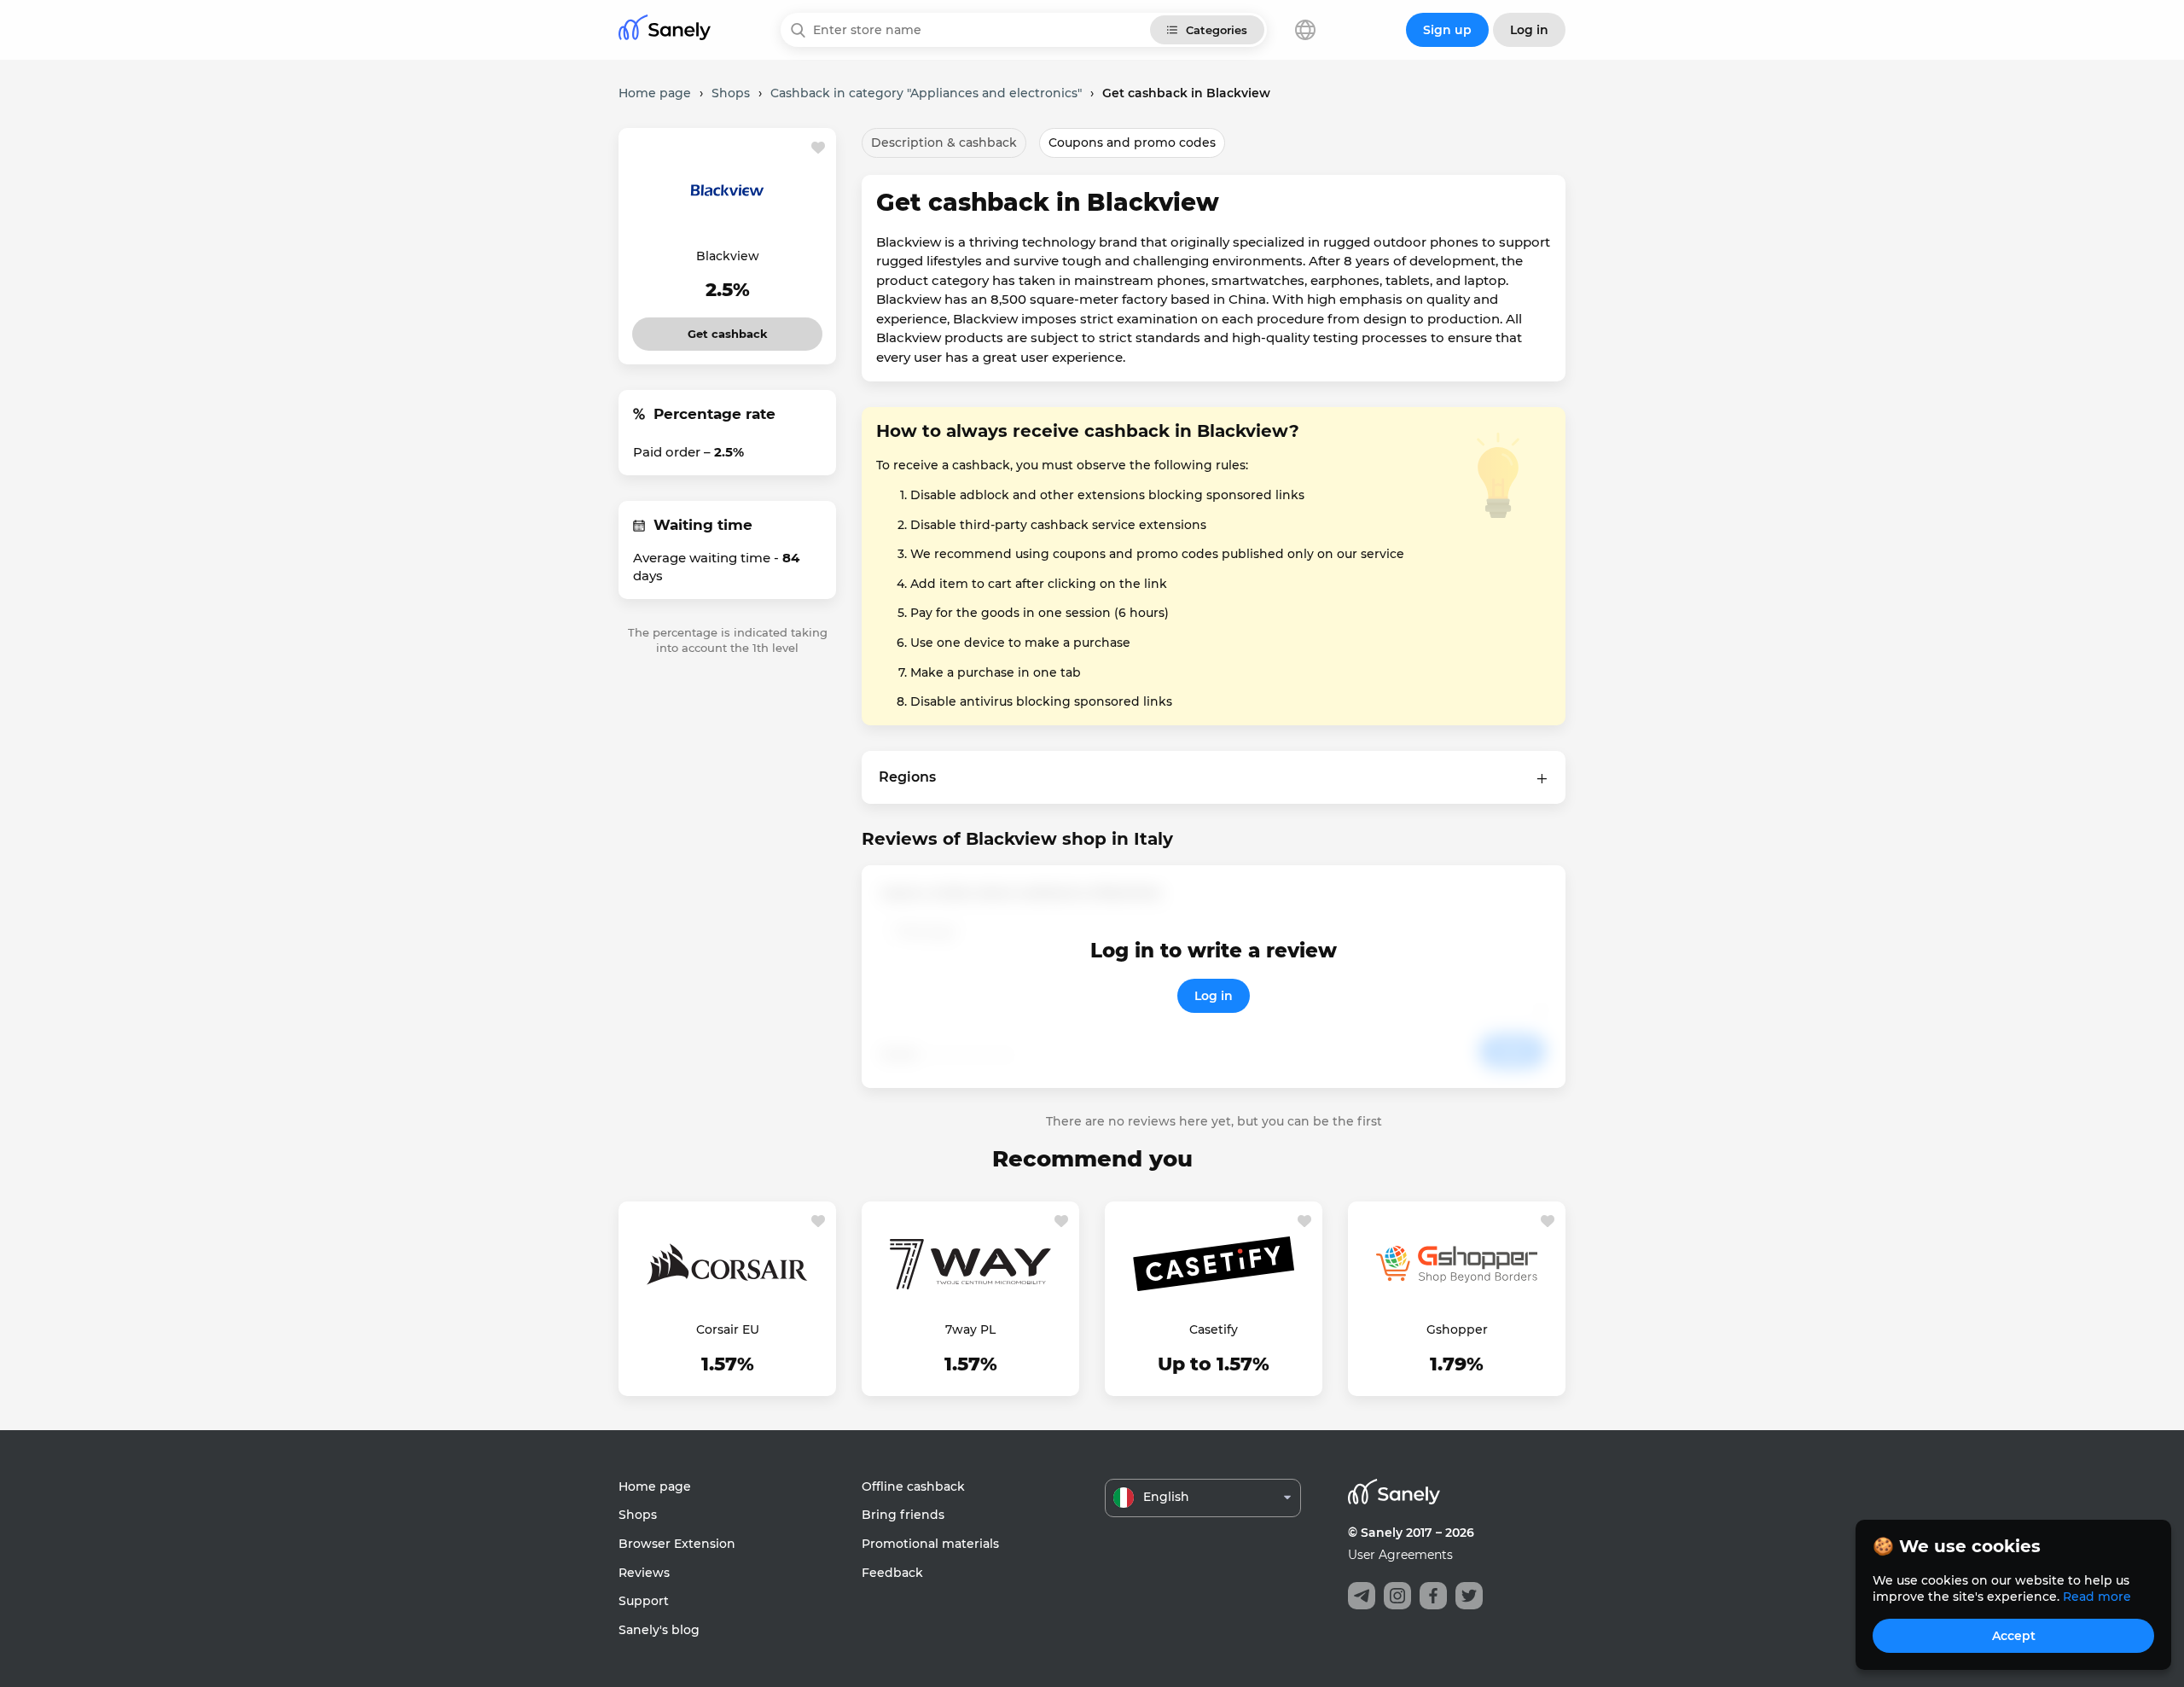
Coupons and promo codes (1132, 143)
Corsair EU (728, 1329)
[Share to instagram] (1397, 1596)
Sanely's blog (659, 1630)
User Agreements (1400, 1555)
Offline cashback (913, 1486)
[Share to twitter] (1469, 1596)
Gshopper (1457, 1329)
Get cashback (727, 329)
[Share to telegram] (1362, 1596)
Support (644, 1601)
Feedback (892, 1573)
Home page (655, 1486)
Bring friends (903, 1515)
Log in (1214, 996)
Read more (2097, 1597)
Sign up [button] (1447, 30)
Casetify (1214, 1329)
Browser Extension (677, 1544)
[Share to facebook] (1433, 1596)
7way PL (970, 1329)
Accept (2014, 1636)
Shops (638, 1515)
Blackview (728, 256)
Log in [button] (1529, 30)
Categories (1217, 30)
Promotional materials (930, 1544)
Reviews (644, 1573)
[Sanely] (665, 30)
